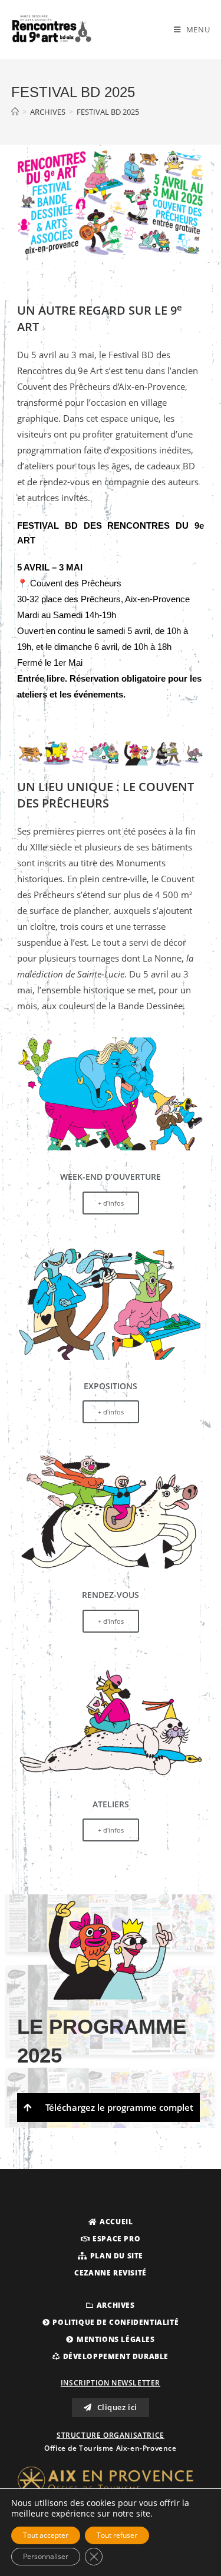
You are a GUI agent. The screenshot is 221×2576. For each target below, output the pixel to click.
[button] (111, 2222)
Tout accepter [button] (46, 2535)
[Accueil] (15, 112)
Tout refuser (117, 2535)
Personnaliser (46, 2556)
